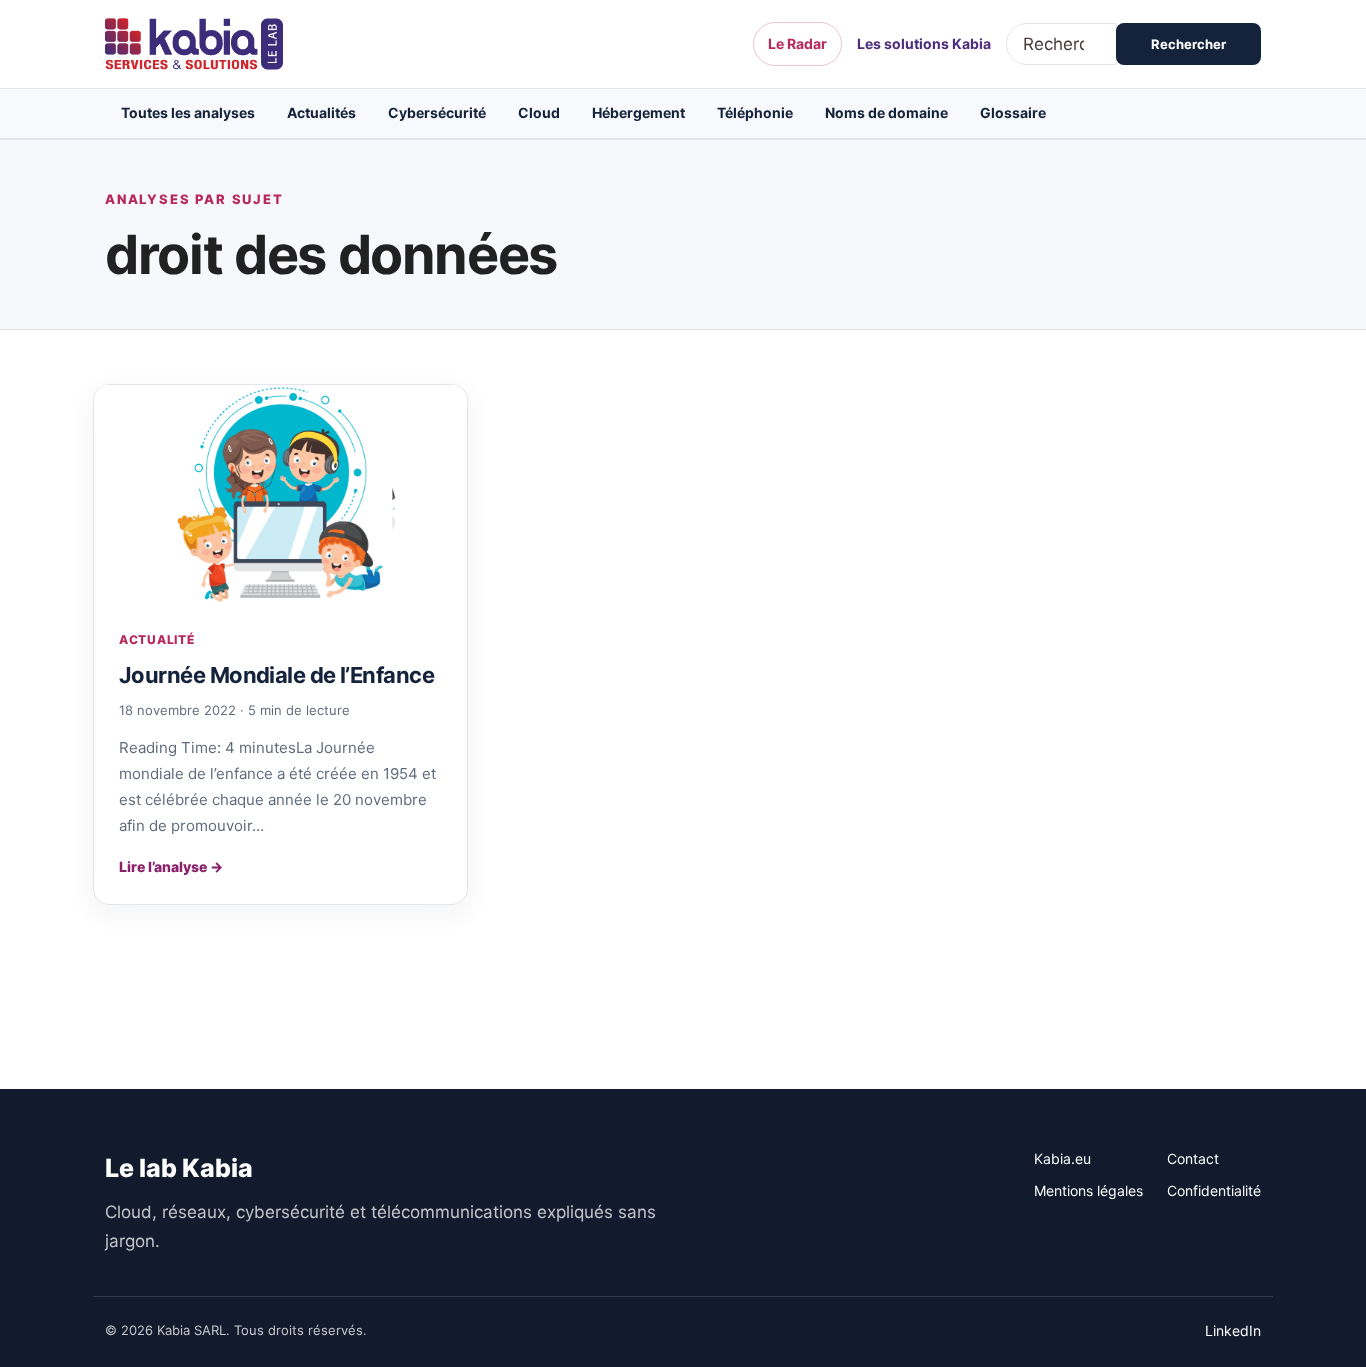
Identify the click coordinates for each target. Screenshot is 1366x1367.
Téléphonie (755, 112)
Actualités (321, 112)
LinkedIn (1233, 1330)
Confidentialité (1214, 1190)
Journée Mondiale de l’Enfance (276, 675)
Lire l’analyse (171, 866)
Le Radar (797, 43)
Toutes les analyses (188, 112)
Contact (1193, 1158)
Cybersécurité (437, 112)
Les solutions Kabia (924, 43)
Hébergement (638, 112)
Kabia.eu (1062, 1158)
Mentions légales (1088, 1190)
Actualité (156, 639)
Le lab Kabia (179, 1168)
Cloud (539, 112)
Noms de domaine (886, 112)
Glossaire (1013, 112)
